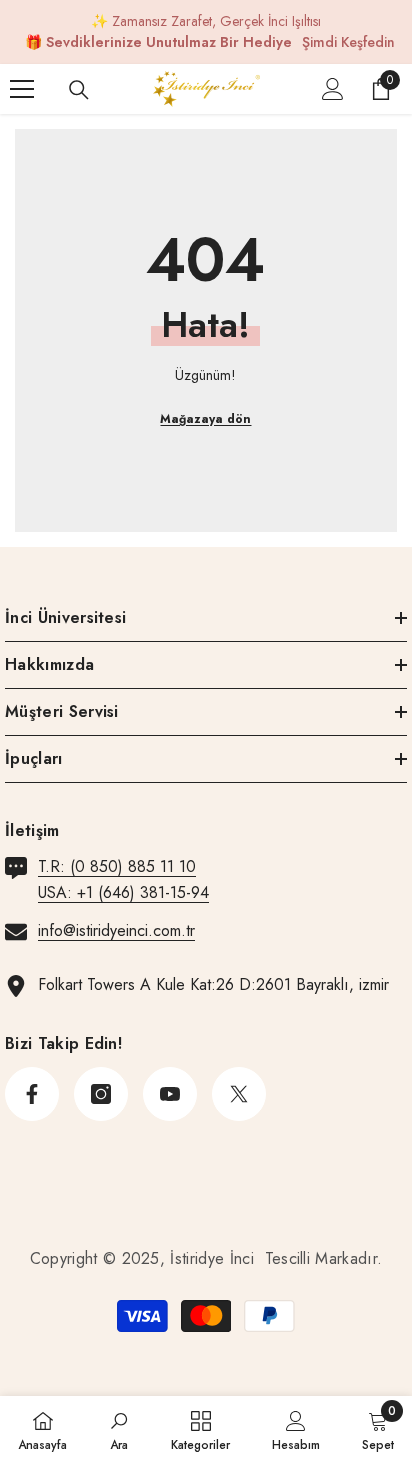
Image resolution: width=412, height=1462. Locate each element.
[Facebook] (32, 1094)
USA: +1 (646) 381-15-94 (123, 892)
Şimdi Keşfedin (348, 42)
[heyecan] (239, 1094)
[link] (119, 1429)
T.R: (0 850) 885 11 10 (117, 866)
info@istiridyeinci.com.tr (116, 930)
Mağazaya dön (205, 419)
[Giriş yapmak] (333, 89)
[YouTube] (170, 1094)
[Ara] (79, 90)
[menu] (22, 89)
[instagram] (101, 1094)
